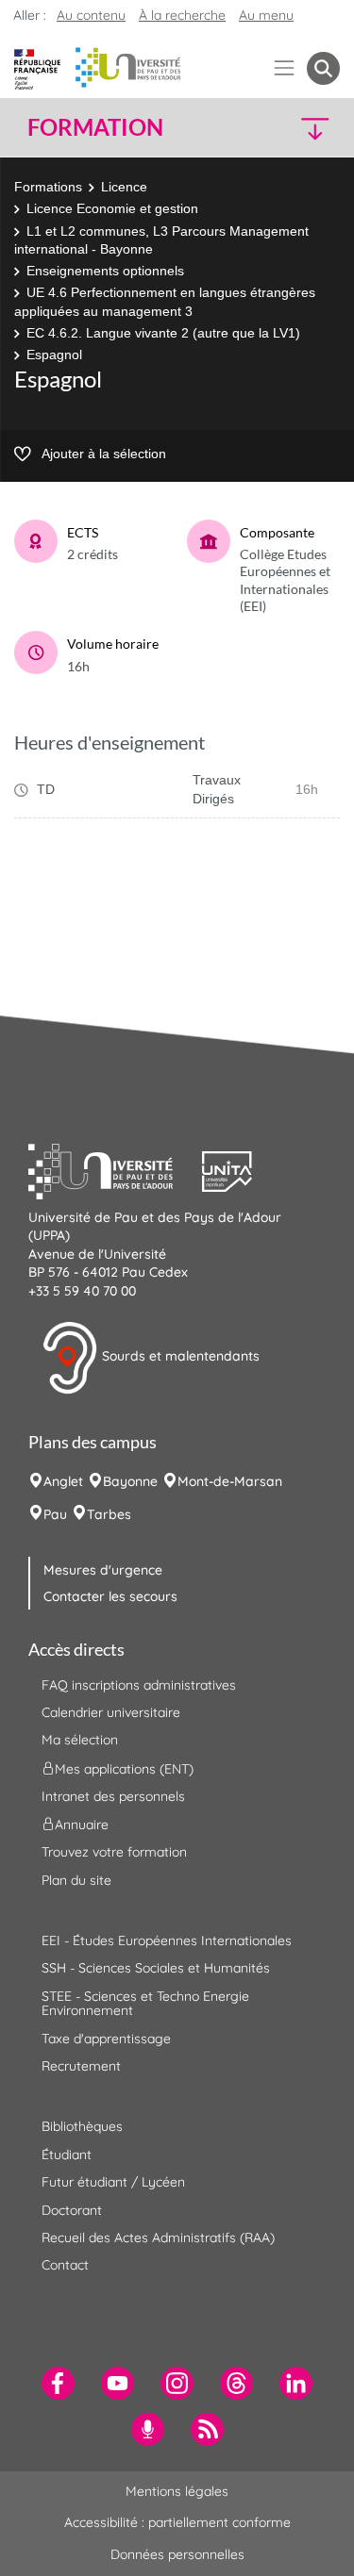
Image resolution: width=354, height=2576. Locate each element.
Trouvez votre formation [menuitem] (114, 1852)
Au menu (266, 15)
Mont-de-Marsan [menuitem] (230, 1481)
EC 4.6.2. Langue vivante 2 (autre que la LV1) (163, 333)
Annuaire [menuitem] (82, 1825)
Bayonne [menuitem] (130, 1481)
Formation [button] (95, 127)
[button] (303, 128)
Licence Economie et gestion (112, 208)
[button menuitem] (323, 68)
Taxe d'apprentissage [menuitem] (106, 2039)
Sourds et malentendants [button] (179, 1357)
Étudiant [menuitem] (67, 2155)
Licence (124, 187)
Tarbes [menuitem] (109, 1514)
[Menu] (285, 68)
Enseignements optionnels (105, 271)
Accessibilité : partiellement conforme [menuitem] (177, 2522)
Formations (48, 187)
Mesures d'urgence (103, 1570)
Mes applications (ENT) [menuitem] (124, 1768)
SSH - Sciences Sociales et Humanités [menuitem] (156, 1968)
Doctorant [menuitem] (72, 2210)
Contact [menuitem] (65, 2265)
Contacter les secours (110, 1596)
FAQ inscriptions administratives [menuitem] (139, 1685)
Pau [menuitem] (55, 1514)
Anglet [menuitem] (63, 1481)
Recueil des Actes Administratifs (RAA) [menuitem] (158, 2237)
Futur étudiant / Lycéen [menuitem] (113, 2182)
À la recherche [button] (182, 15)
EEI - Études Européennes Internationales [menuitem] (167, 1940)
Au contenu (91, 15)
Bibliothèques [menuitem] (82, 2126)
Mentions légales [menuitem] (177, 2491)
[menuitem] (58, 2383)
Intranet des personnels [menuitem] (113, 1796)
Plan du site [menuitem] (76, 1880)
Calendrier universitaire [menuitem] (111, 1712)
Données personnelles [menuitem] (177, 2554)
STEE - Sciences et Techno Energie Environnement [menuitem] (145, 2003)
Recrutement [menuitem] (81, 2066)
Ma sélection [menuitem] (80, 1740)
